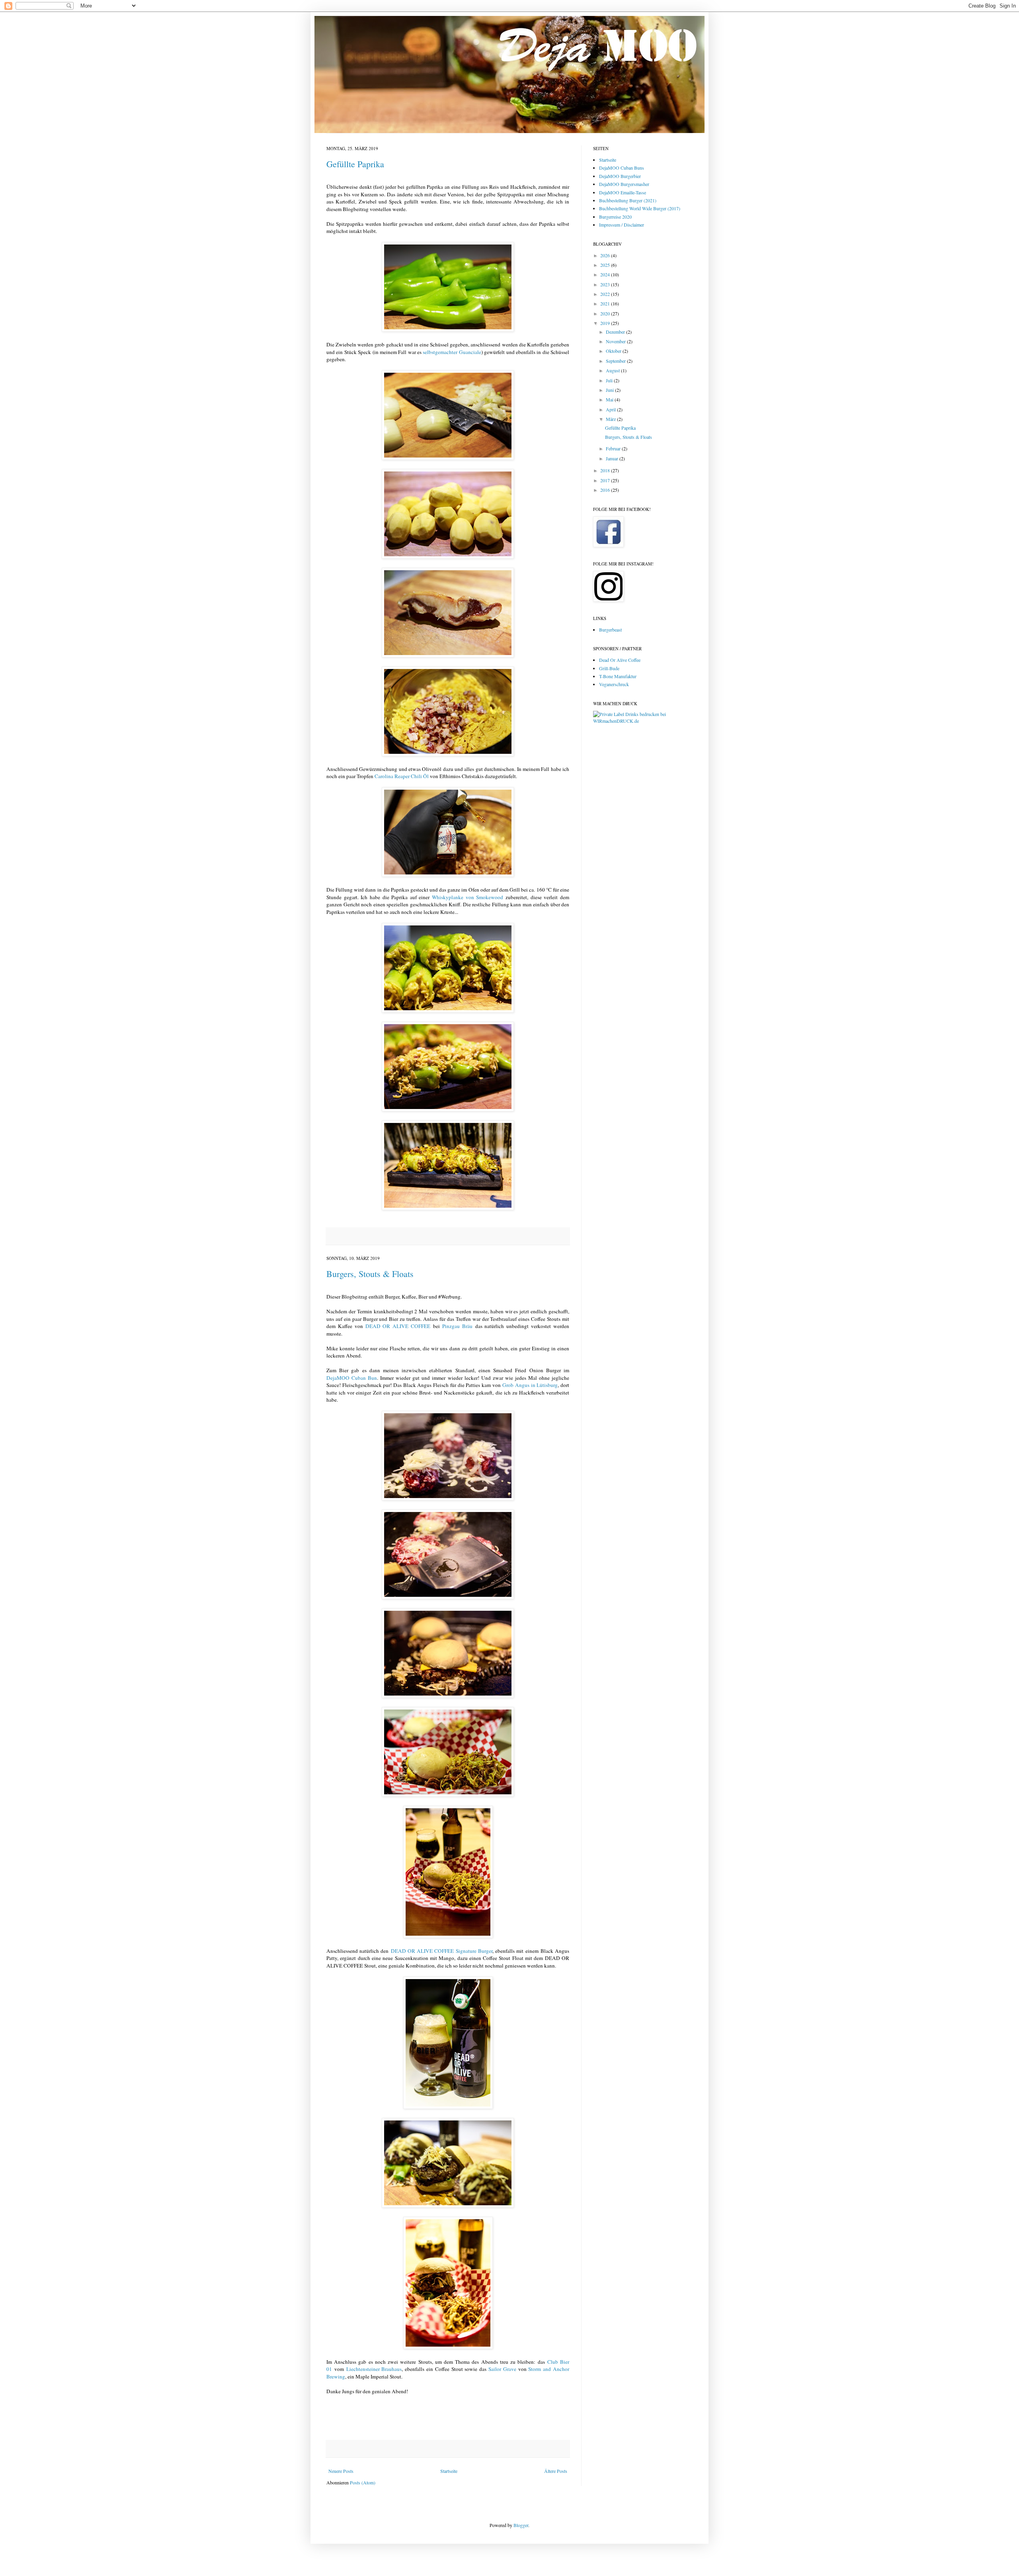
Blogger (521, 2525)
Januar (613, 458)
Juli (610, 380)
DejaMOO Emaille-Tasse (623, 192)
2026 (606, 255)
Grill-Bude (609, 668)
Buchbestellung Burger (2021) (628, 200)
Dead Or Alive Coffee (620, 660)
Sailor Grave (502, 2369)
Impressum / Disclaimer (622, 225)
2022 (606, 294)
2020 (606, 313)
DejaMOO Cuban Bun (352, 1378)
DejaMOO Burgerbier (620, 176)
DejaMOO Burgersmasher (624, 184)
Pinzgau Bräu (457, 1326)
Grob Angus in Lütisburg (530, 1385)
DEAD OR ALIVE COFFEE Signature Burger (442, 1951)
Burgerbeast (610, 630)
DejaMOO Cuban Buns (622, 168)
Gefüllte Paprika (355, 164)
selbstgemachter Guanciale (452, 352)
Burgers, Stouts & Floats (370, 1274)
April (611, 409)
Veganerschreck (614, 684)
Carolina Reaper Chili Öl (402, 776)
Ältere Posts (556, 2471)
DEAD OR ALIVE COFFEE (398, 1326)
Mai (610, 399)
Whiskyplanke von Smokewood (468, 897)
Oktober (614, 351)
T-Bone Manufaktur (618, 676)
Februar (614, 448)
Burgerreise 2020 (615, 217)
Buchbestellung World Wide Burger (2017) (640, 208)
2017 (606, 480)
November (616, 341)
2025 (606, 265)
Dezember (616, 332)
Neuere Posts (341, 2471)
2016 (606, 490)
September (616, 361)
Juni (610, 390)
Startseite (449, 2471)
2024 (606, 274)
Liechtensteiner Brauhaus (374, 2369)
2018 (606, 470)
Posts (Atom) (363, 2482)
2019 (606, 323)
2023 (606, 284)
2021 (606, 303)
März (611, 419)
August (613, 370)
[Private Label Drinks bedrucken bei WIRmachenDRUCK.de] (643, 721)
